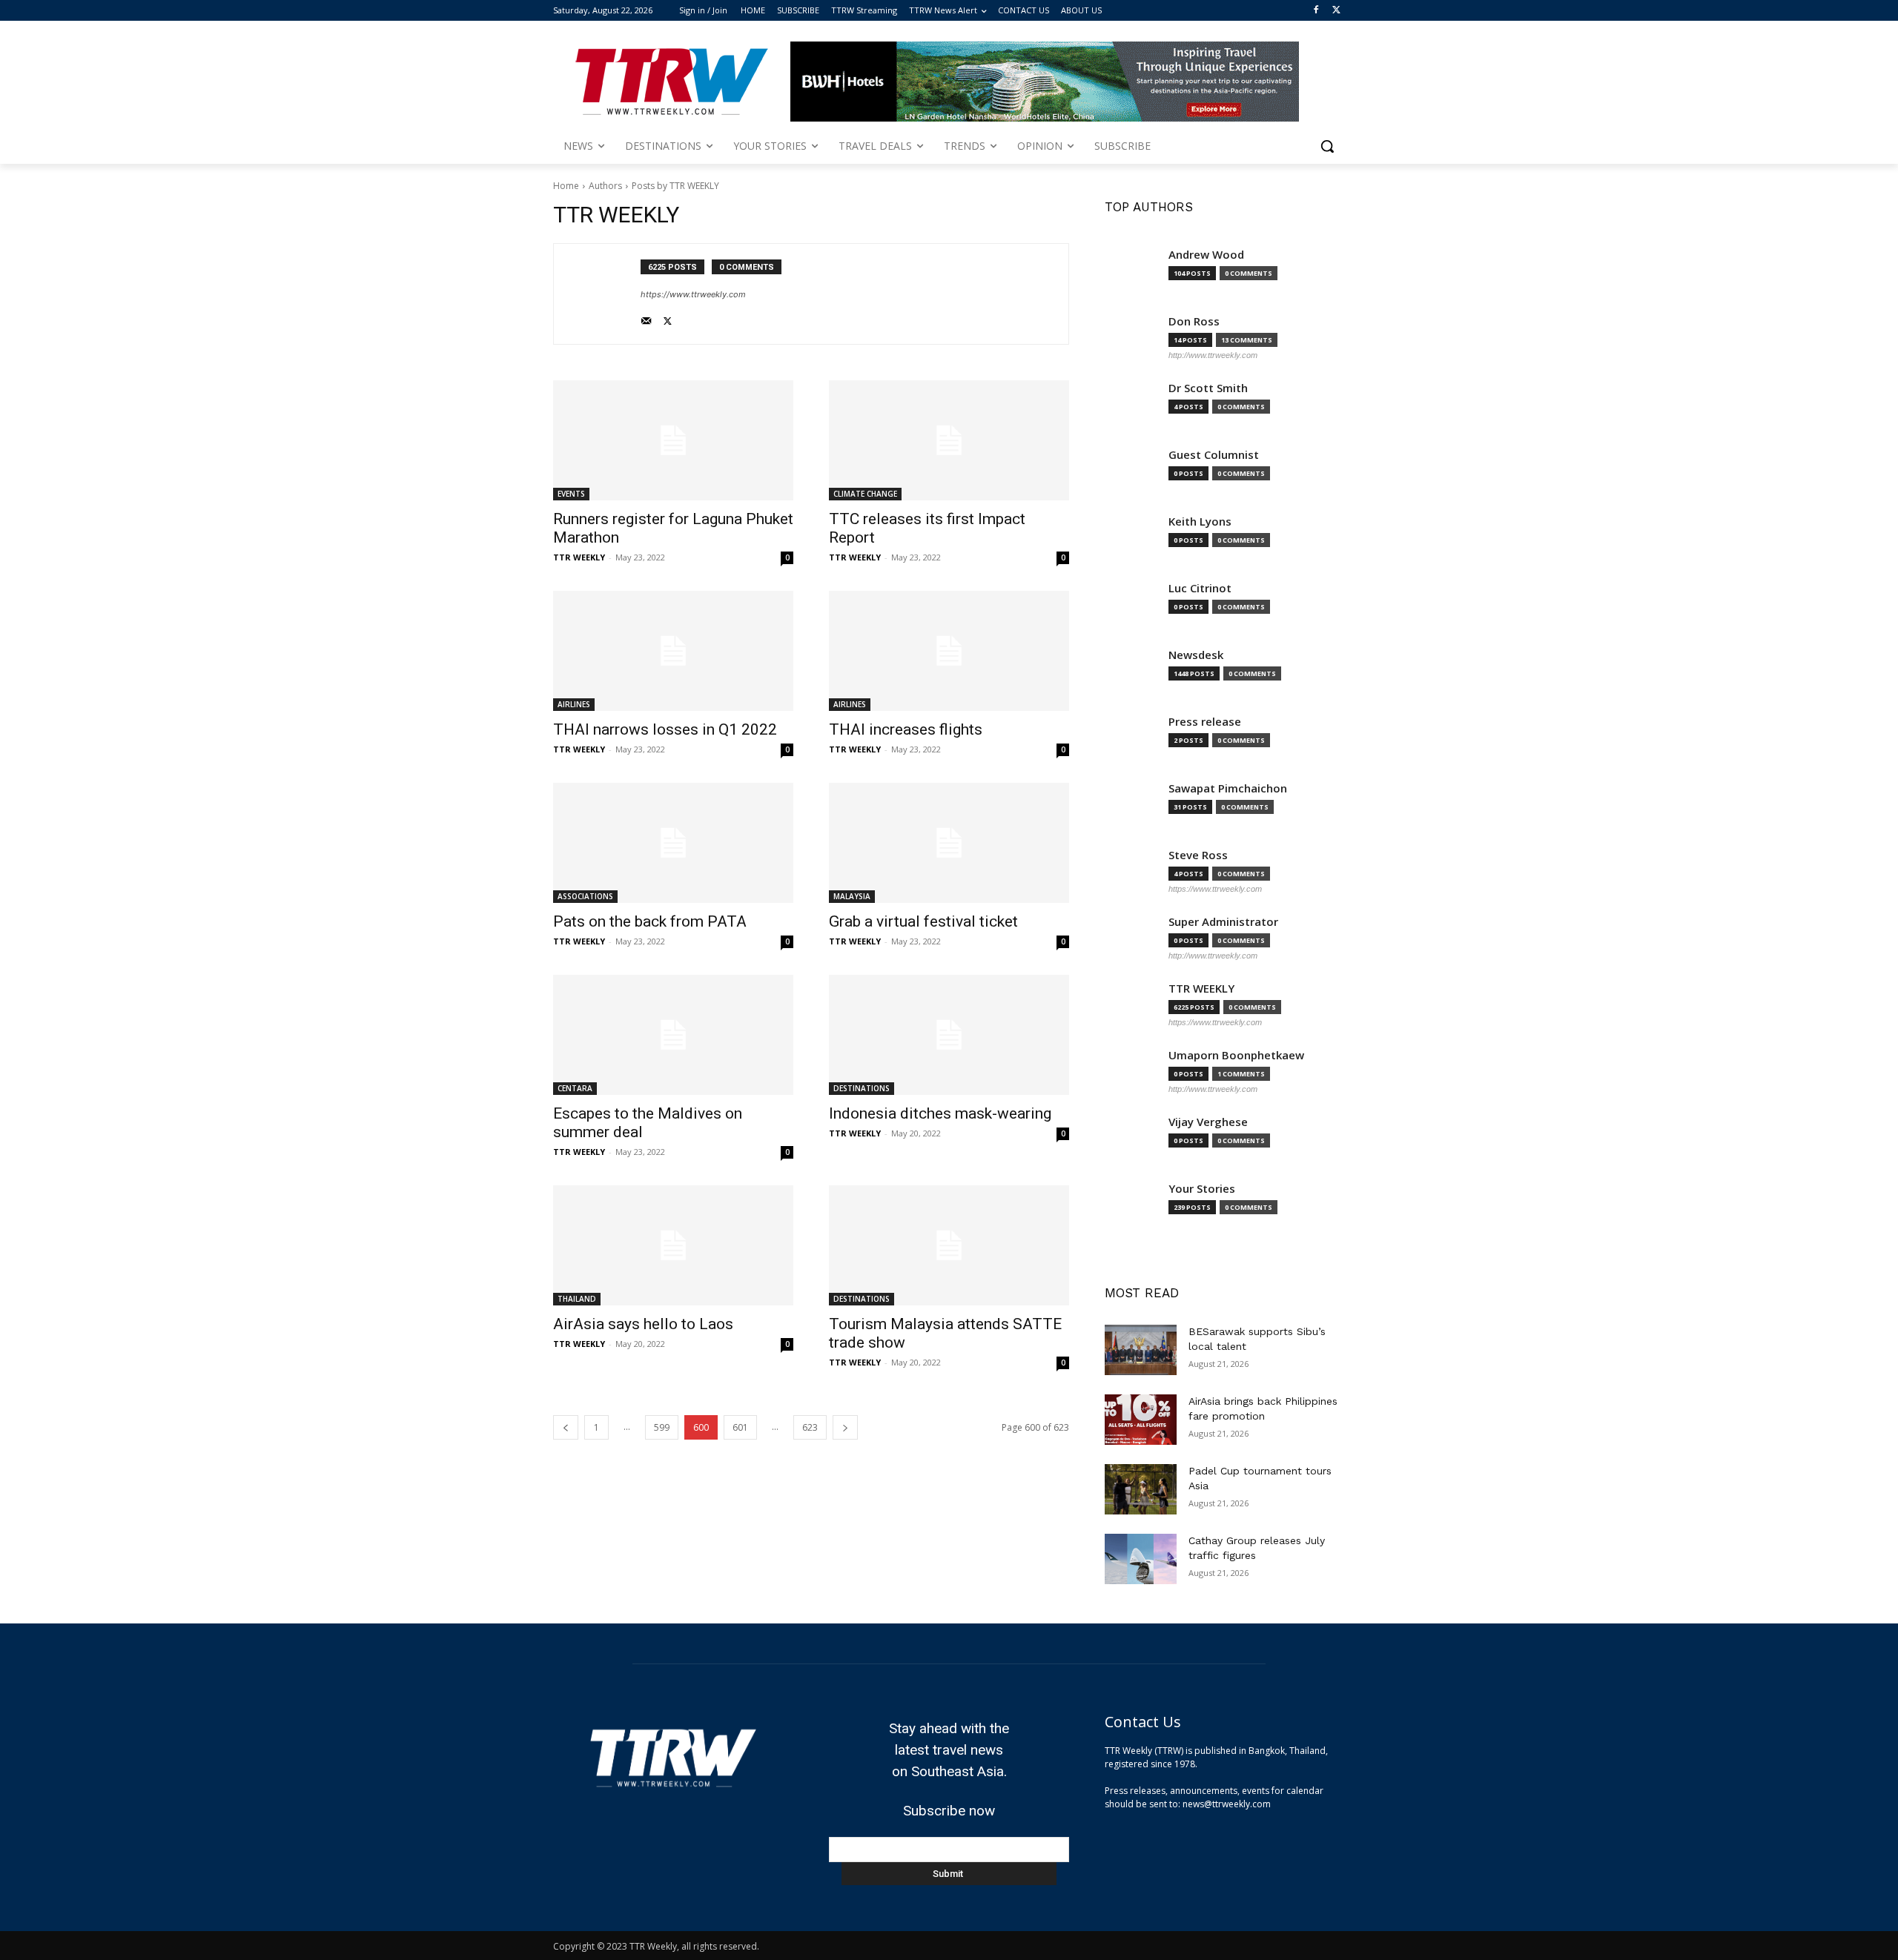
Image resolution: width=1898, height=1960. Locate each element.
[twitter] (668, 318)
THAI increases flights (906, 729)
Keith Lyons (1200, 522)
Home (566, 186)
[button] (1327, 146)
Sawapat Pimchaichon (1228, 788)
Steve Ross (1198, 855)
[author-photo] (605, 294)
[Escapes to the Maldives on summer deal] (673, 1035)
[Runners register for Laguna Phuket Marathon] (673, 440)
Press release (1205, 722)
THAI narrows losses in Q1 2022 (665, 729)
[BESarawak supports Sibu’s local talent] (1141, 1350)
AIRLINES (574, 704)
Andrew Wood (1206, 255)
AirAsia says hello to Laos (643, 1324)
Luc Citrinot (1200, 588)
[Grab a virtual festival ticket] (949, 843)
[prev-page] (566, 1427)
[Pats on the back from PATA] (673, 843)
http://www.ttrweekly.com (1213, 355)
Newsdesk (1196, 655)
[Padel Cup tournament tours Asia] (1141, 1489)
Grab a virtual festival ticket (923, 921)
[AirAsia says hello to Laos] (673, 1245)
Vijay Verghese (1208, 1122)
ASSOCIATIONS (585, 896)
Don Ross (1194, 321)
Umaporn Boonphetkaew (1236, 1055)
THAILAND (577, 1299)
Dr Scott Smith (1208, 388)
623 (810, 1427)
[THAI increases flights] (949, 651)
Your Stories (1202, 1189)
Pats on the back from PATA (650, 921)
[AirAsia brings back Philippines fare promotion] (1141, 1420)
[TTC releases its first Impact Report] (949, 440)
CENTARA (575, 1088)
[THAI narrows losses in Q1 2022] (673, 651)
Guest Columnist (1214, 455)
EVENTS (571, 494)
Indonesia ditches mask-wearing (940, 1113)
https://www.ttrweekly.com (693, 294)
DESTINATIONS (862, 1088)
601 (740, 1427)
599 (662, 1427)
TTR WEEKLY (579, 557)
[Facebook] (1316, 11)
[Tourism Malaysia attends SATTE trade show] (949, 1245)
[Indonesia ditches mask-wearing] (949, 1035)
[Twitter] (1336, 11)
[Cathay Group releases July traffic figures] (1141, 1559)
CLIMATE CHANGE (865, 494)
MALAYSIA (852, 896)
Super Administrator (1223, 922)
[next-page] (845, 1427)
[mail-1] (646, 318)
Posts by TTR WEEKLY (675, 186)
